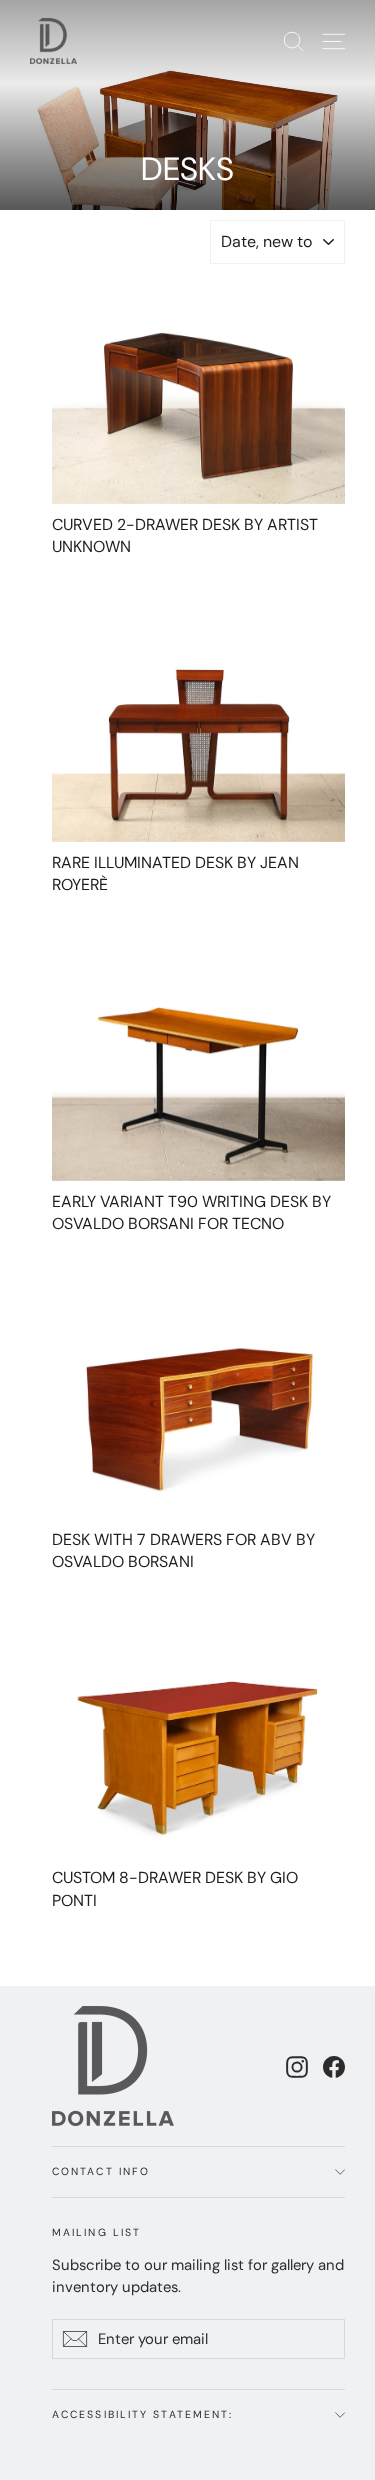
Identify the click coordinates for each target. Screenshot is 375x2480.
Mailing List (96, 2232)
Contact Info (101, 2171)
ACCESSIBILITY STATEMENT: (142, 2414)
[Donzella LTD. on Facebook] (334, 2066)
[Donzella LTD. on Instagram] (297, 2066)
